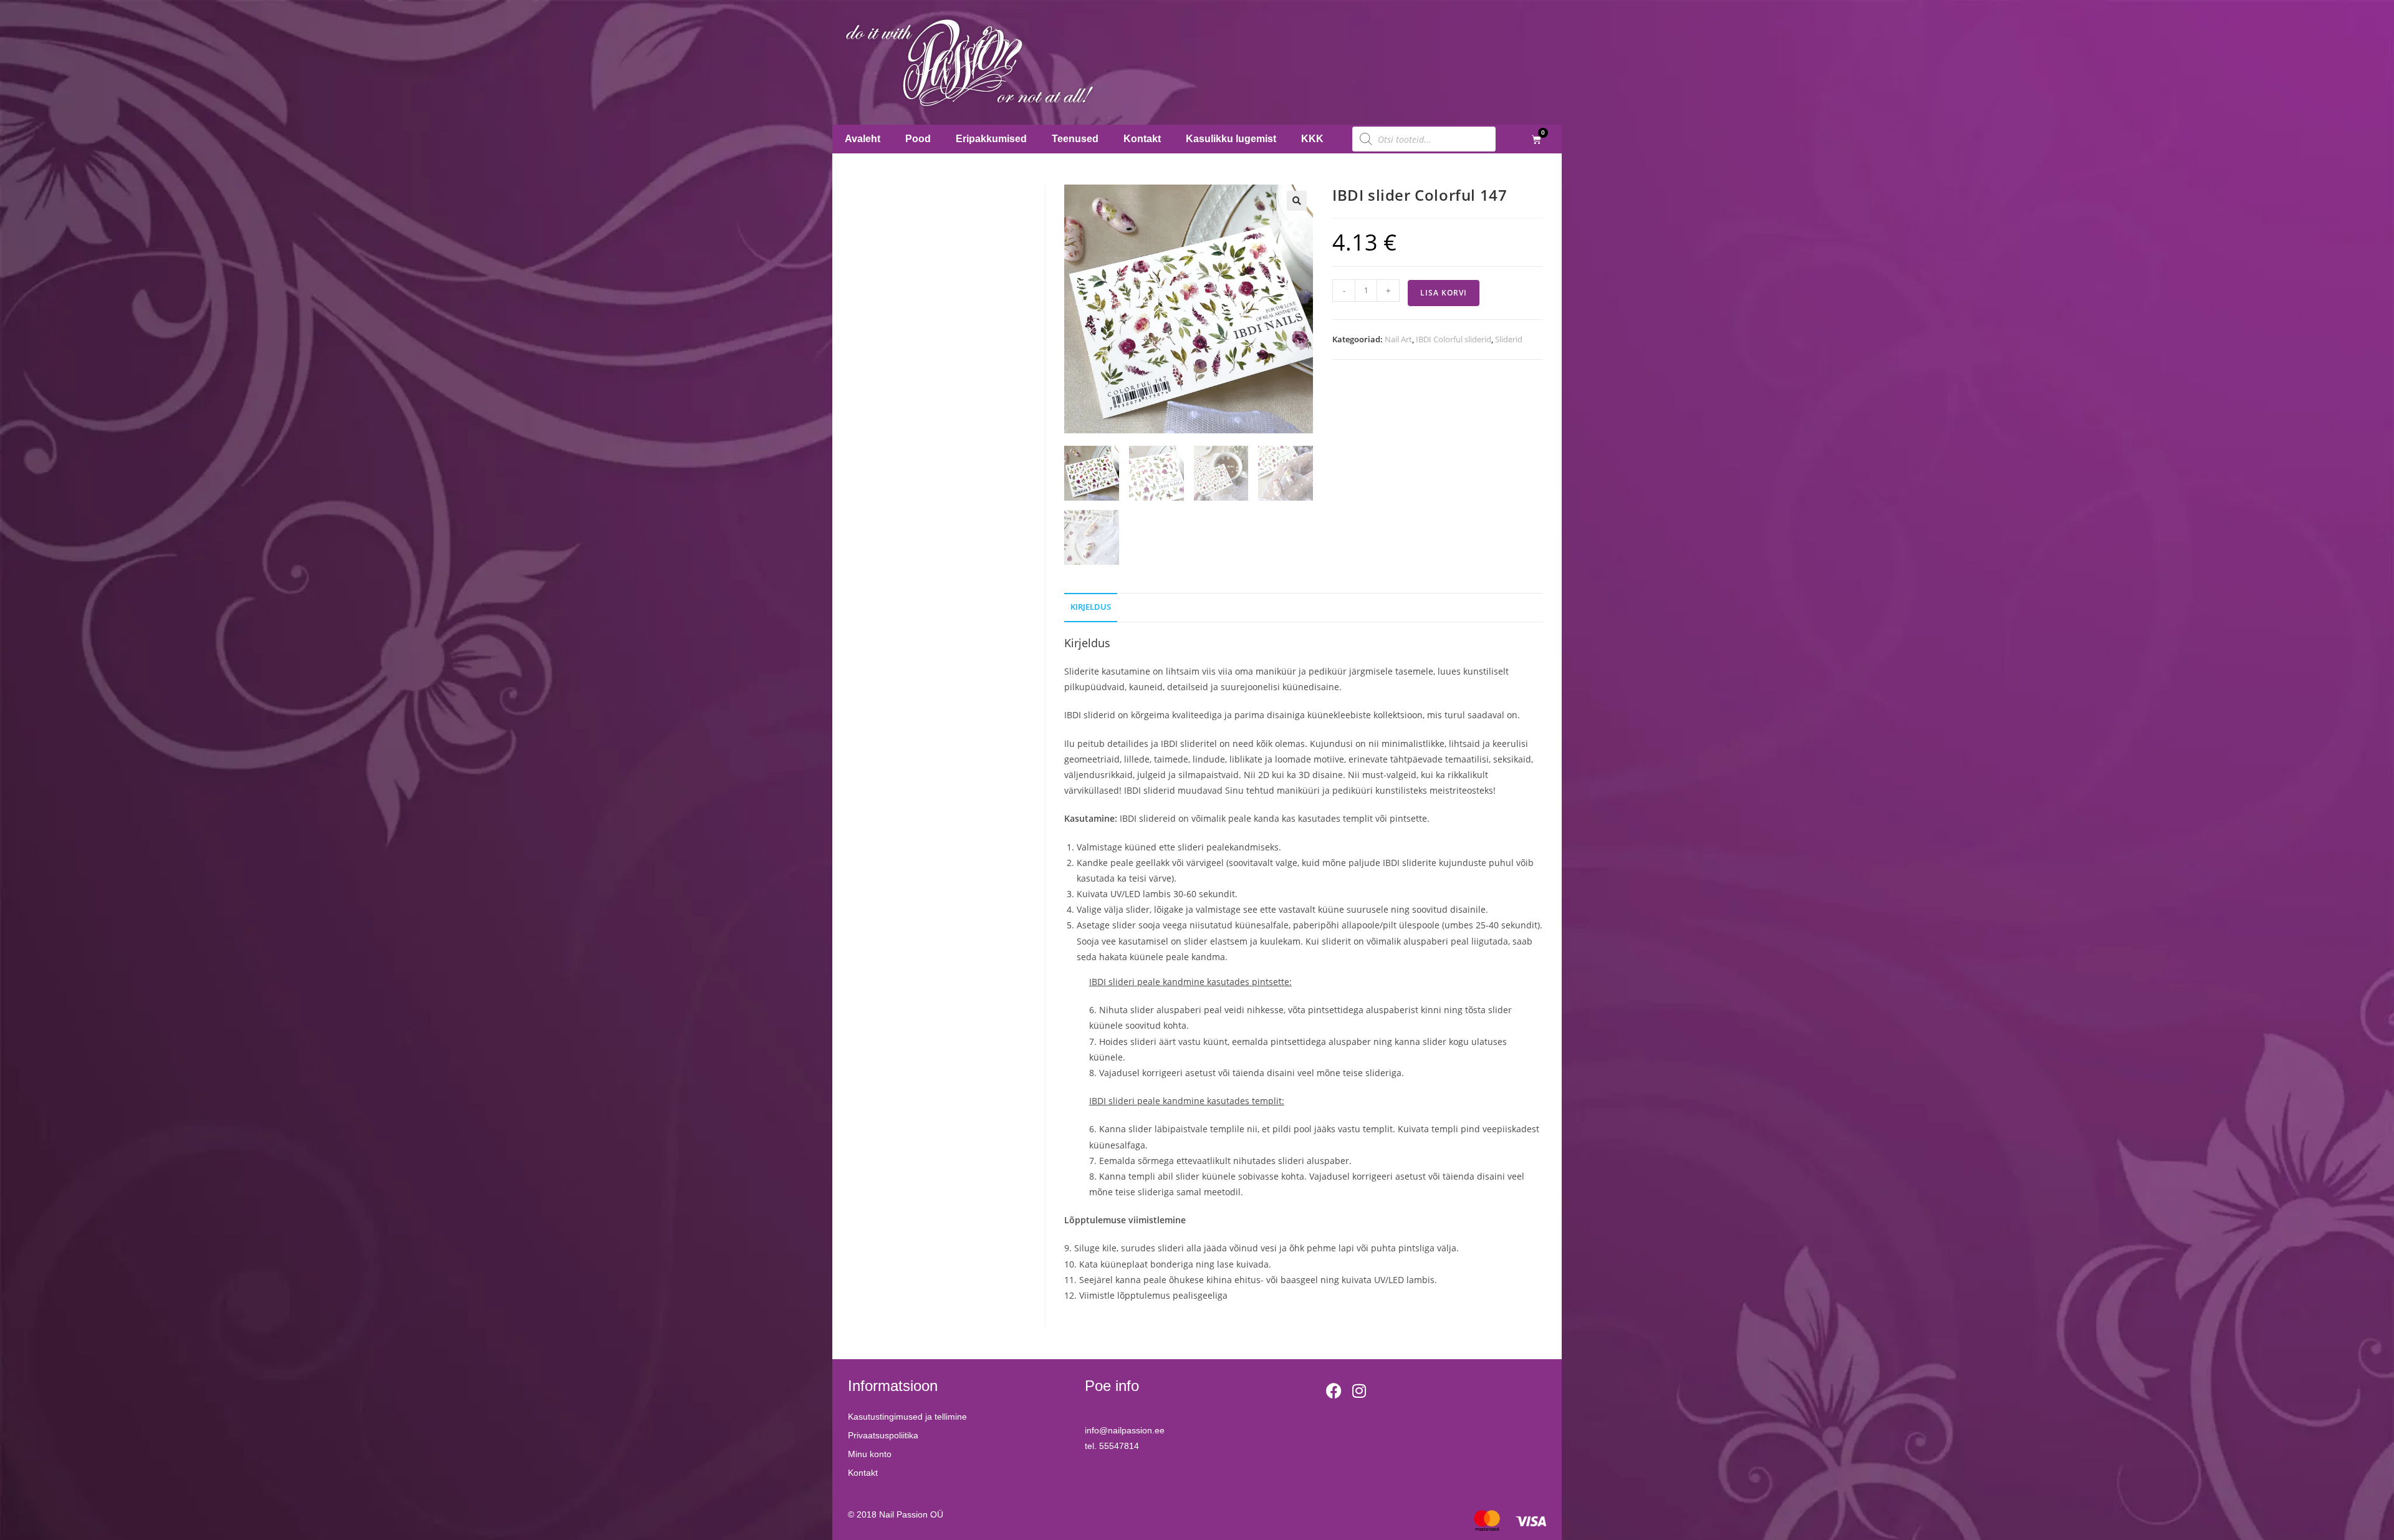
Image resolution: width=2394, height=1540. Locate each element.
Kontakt (1142, 139)
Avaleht (863, 139)
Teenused (1075, 139)
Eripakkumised (991, 139)
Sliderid (1509, 339)
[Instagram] (1359, 1390)
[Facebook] (1334, 1390)
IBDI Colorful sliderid (1454, 339)
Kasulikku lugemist (1231, 139)
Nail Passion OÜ (911, 1514)
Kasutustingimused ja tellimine (907, 1417)
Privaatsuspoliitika (883, 1435)
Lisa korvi (1444, 293)
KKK (1312, 139)
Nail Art (1398, 339)
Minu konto (870, 1454)
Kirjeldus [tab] (1091, 607)
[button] (1297, 201)
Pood (918, 139)
